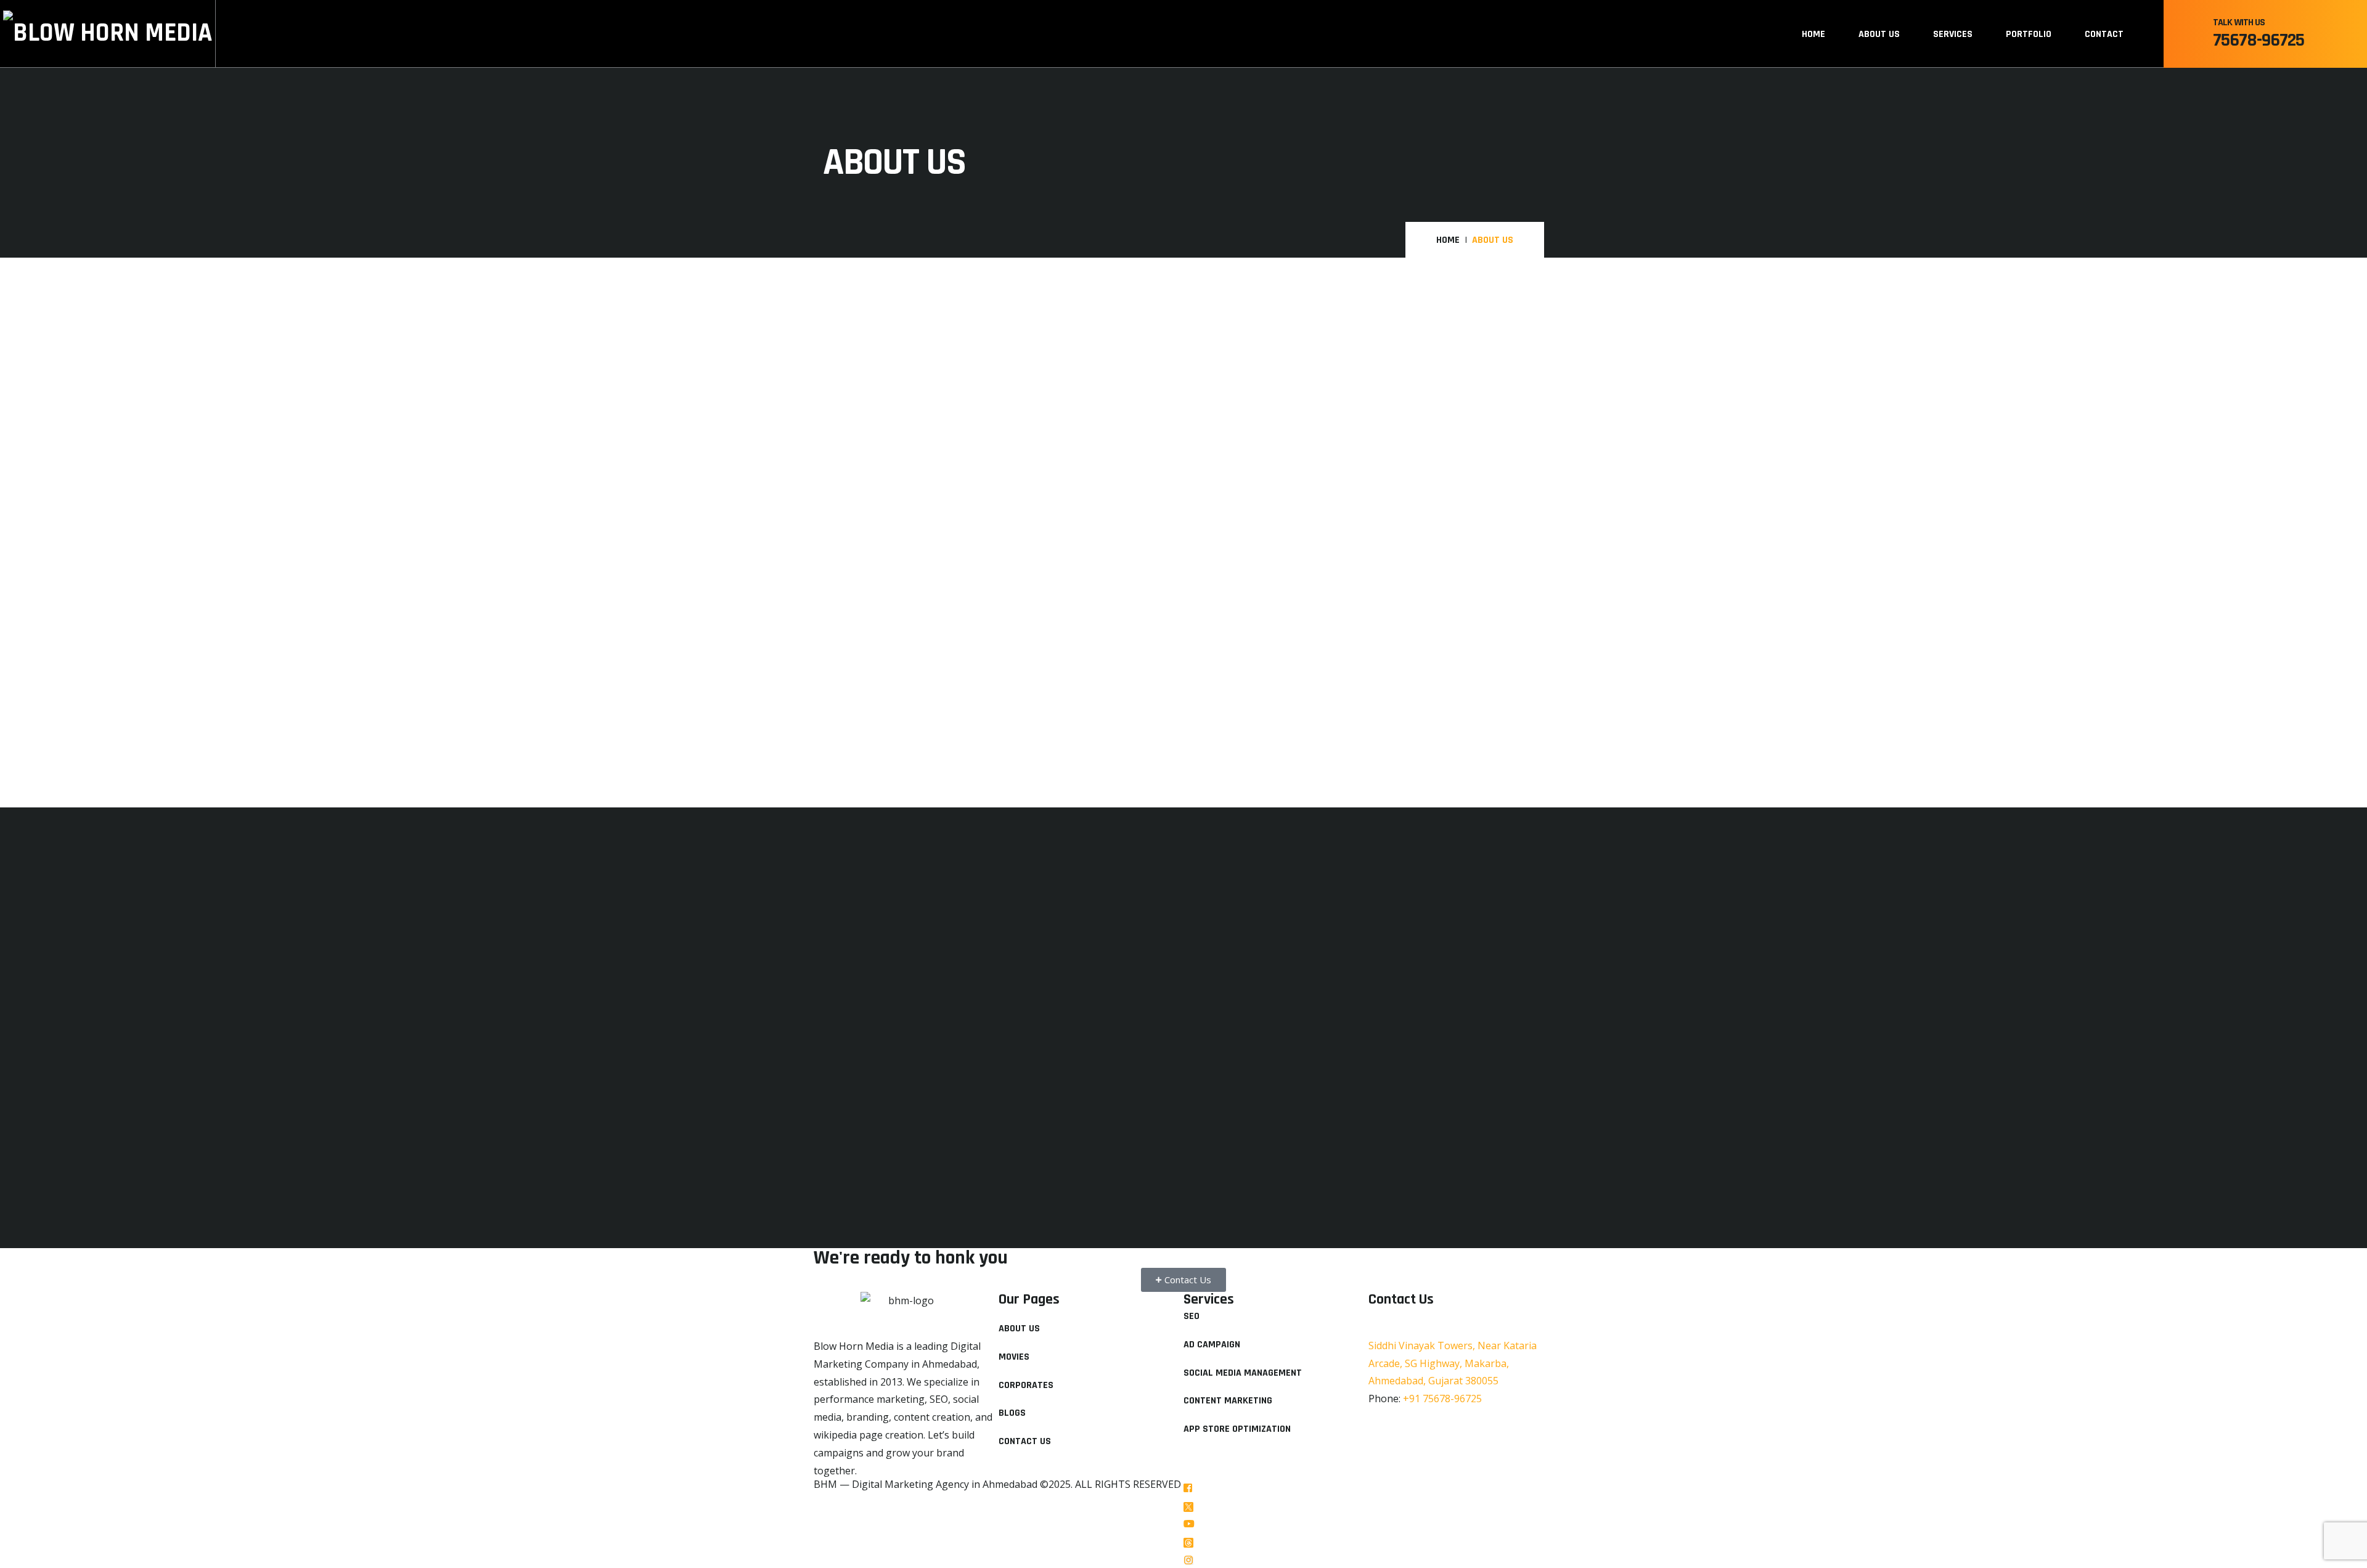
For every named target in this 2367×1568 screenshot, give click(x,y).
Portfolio (2029, 34)
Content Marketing (1228, 1401)
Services (1953, 34)
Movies (1014, 1357)
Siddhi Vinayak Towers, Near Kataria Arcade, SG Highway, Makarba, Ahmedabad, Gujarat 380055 (1453, 1363)
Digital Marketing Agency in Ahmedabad (945, 1484)
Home (1813, 34)
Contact (2104, 34)
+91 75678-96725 (1442, 1399)
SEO (1192, 1316)
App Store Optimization (1237, 1429)
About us (1879, 34)
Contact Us (1025, 1441)
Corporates (1026, 1385)
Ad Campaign (1212, 1345)
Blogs (1012, 1413)
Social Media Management (1243, 1373)
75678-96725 (2259, 40)
